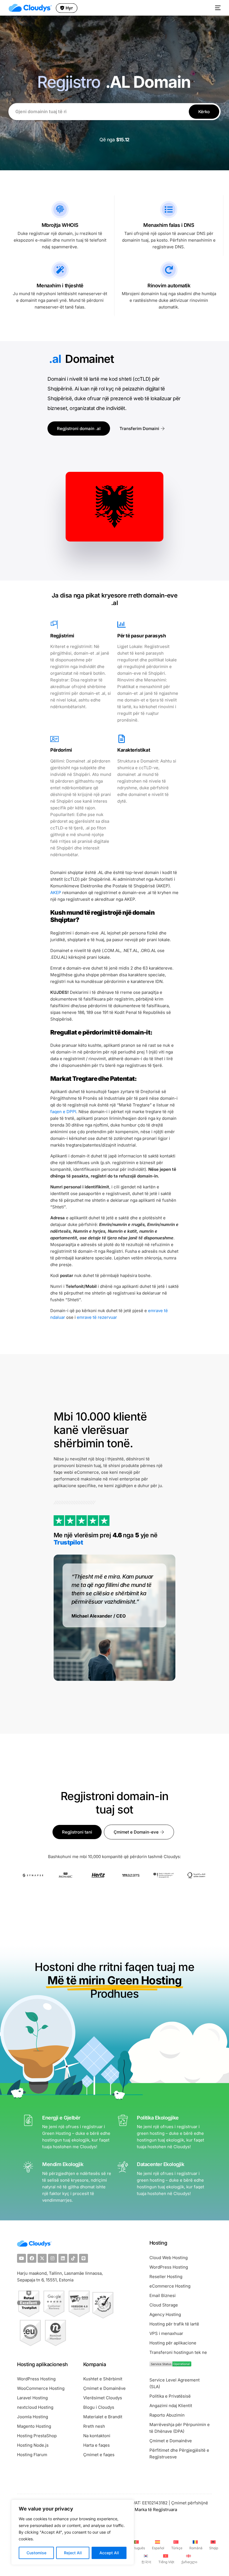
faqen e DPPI (63, 1112)
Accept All (109, 2553)
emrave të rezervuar (97, 1317)
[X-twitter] (42, 2258)
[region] (73, 2532)
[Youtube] (22, 2258)
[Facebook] (32, 2258)
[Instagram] (53, 2258)
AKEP (56, 893)
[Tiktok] (73, 2258)
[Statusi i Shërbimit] (170, 2365)
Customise (36, 2553)
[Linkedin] (63, 2258)
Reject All (73, 2553)
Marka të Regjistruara (156, 2510)
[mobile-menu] (217, 8)
